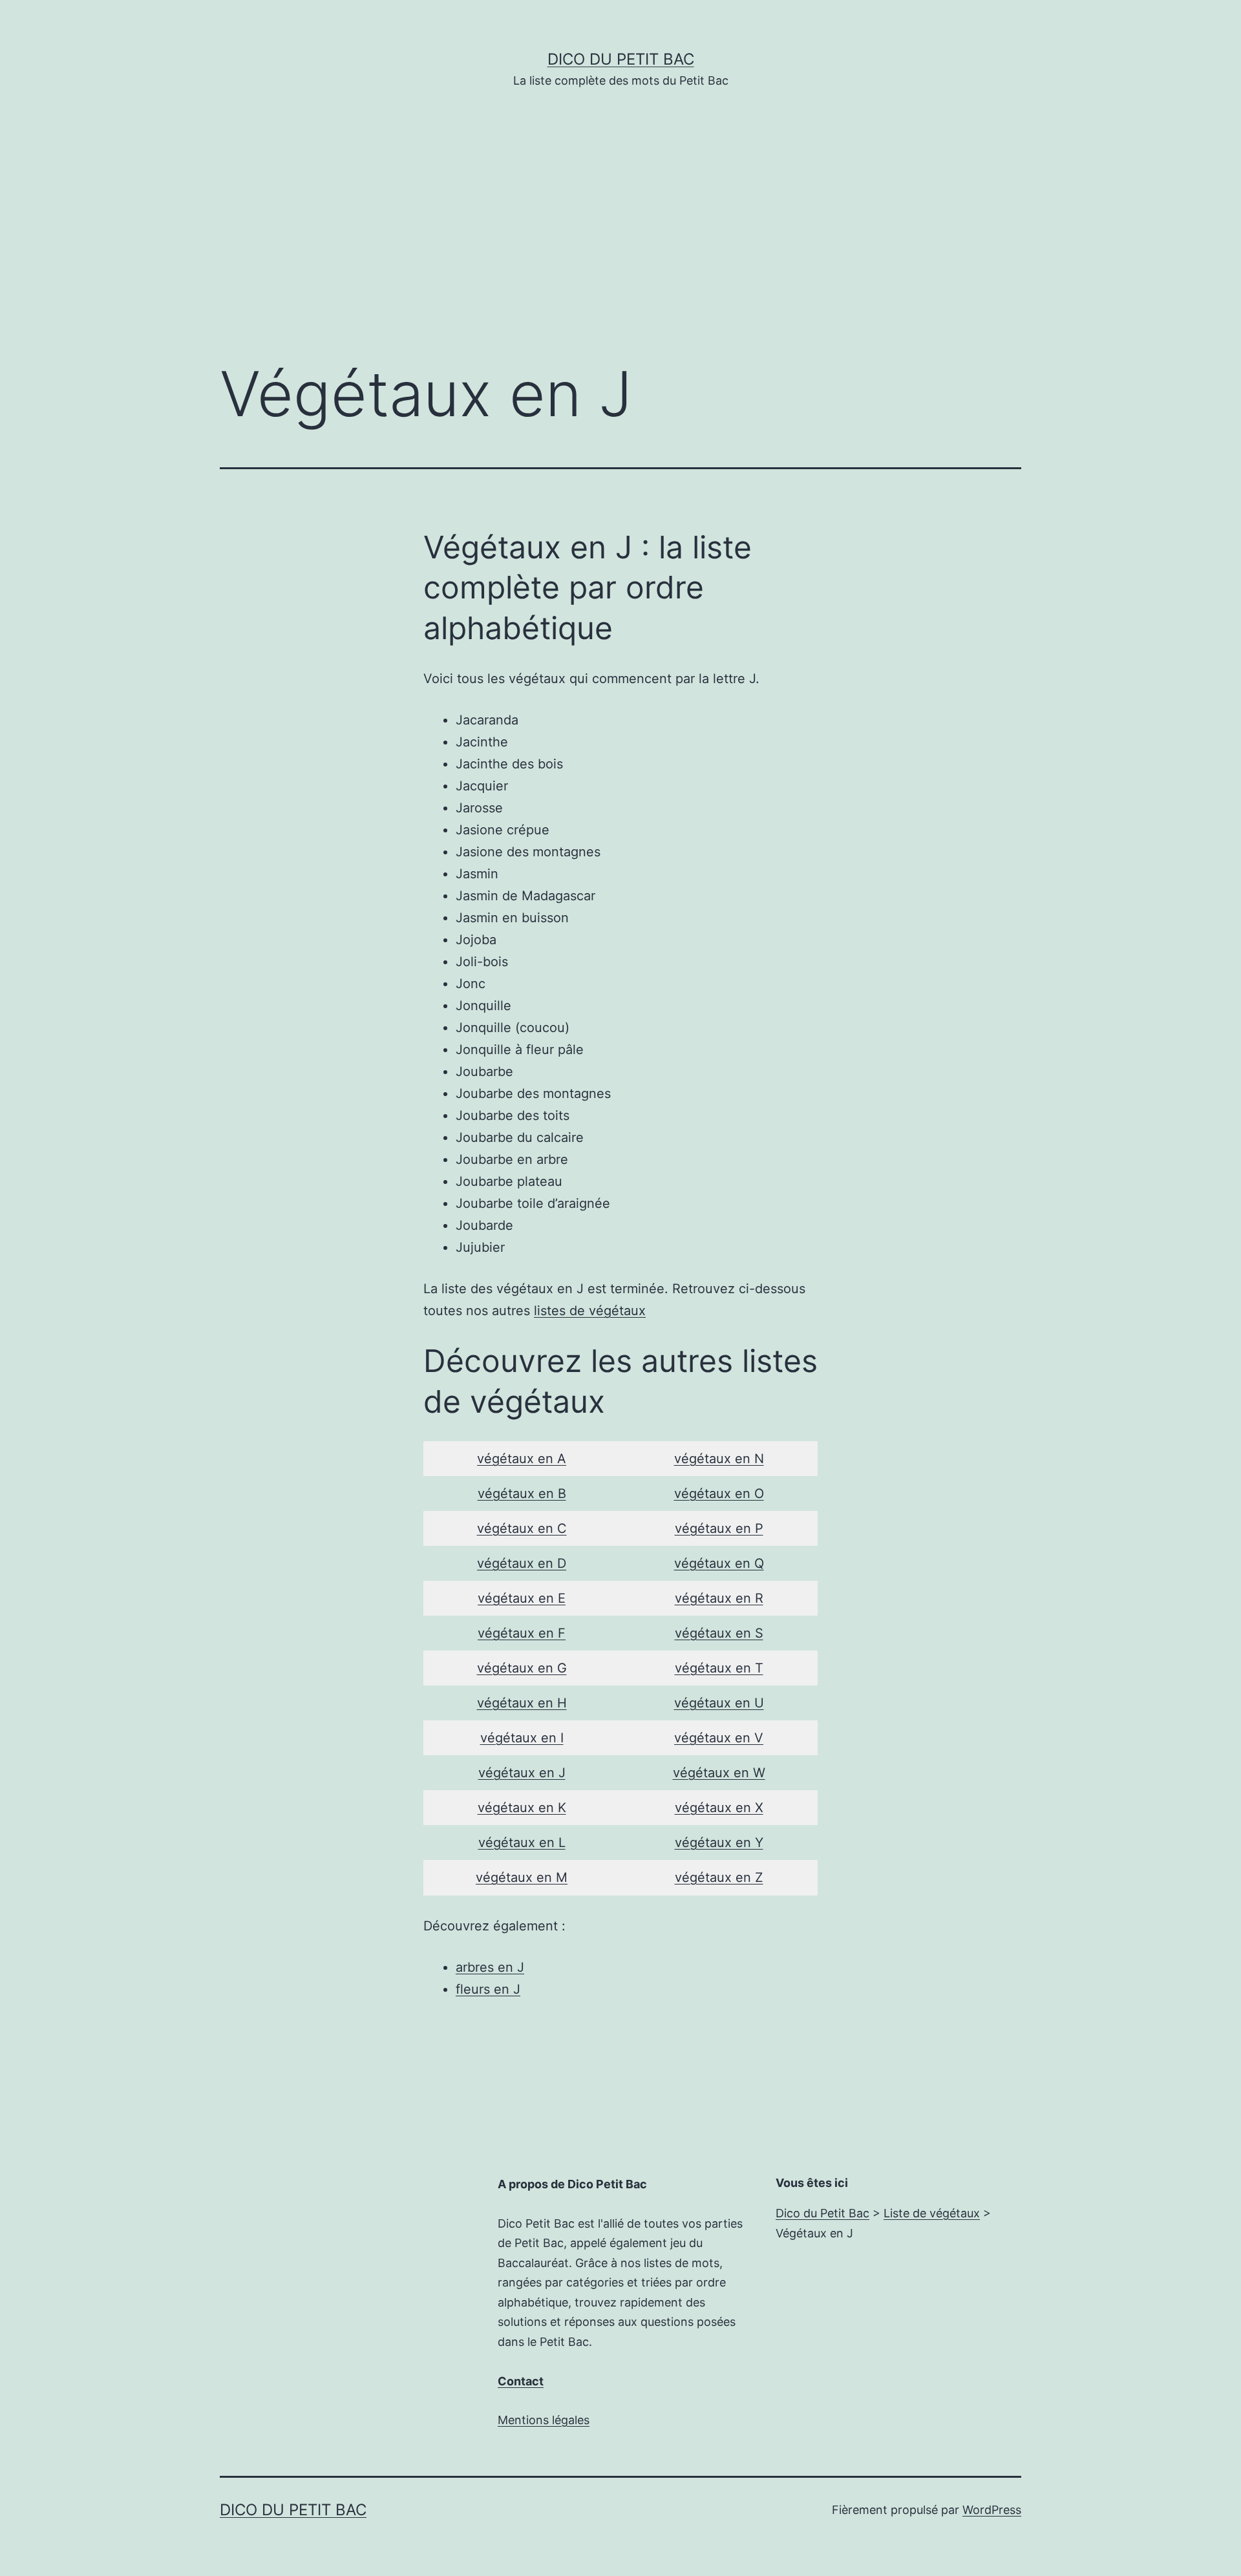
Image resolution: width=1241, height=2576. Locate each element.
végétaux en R (719, 1598)
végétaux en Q (719, 1563)
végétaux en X (719, 1808)
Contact (521, 2381)
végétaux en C (522, 1528)
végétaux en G (522, 1668)
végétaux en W (719, 1773)
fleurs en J (488, 1989)
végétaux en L (522, 1842)
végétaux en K (522, 1808)
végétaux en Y (719, 1842)
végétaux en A (522, 1459)
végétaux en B (522, 1494)
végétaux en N (719, 1459)
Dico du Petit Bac (621, 59)
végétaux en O (719, 1494)
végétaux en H (522, 1703)
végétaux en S (719, 1633)
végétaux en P (719, 1528)
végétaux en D (522, 1563)
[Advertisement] (620, 244)
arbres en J (490, 1967)
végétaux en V (719, 1738)
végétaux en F (522, 1633)
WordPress (992, 2510)
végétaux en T (719, 1668)
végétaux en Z (719, 1877)
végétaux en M (522, 1877)
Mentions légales (544, 2420)
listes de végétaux (590, 1311)
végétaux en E (522, 1598)
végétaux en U (719, 1703)
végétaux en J (522, 1773)
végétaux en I (522, 1738)
